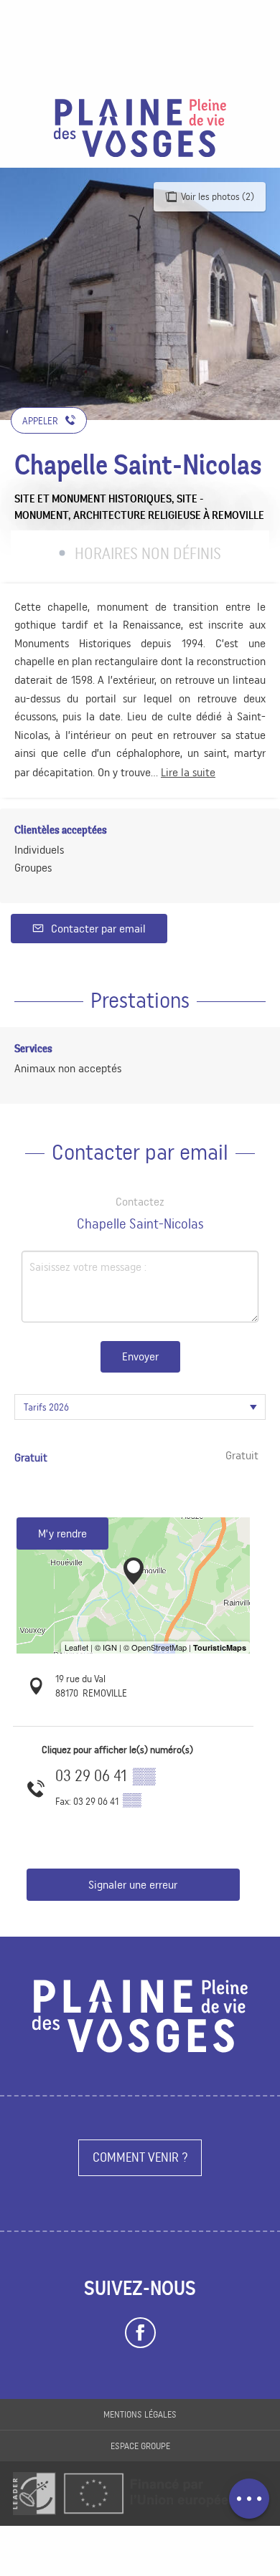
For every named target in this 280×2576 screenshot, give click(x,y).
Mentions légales (140, 2414)
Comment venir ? (140, 2157)
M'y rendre (62, 1533)
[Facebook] (140, 2332)
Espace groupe (140, 2446)
